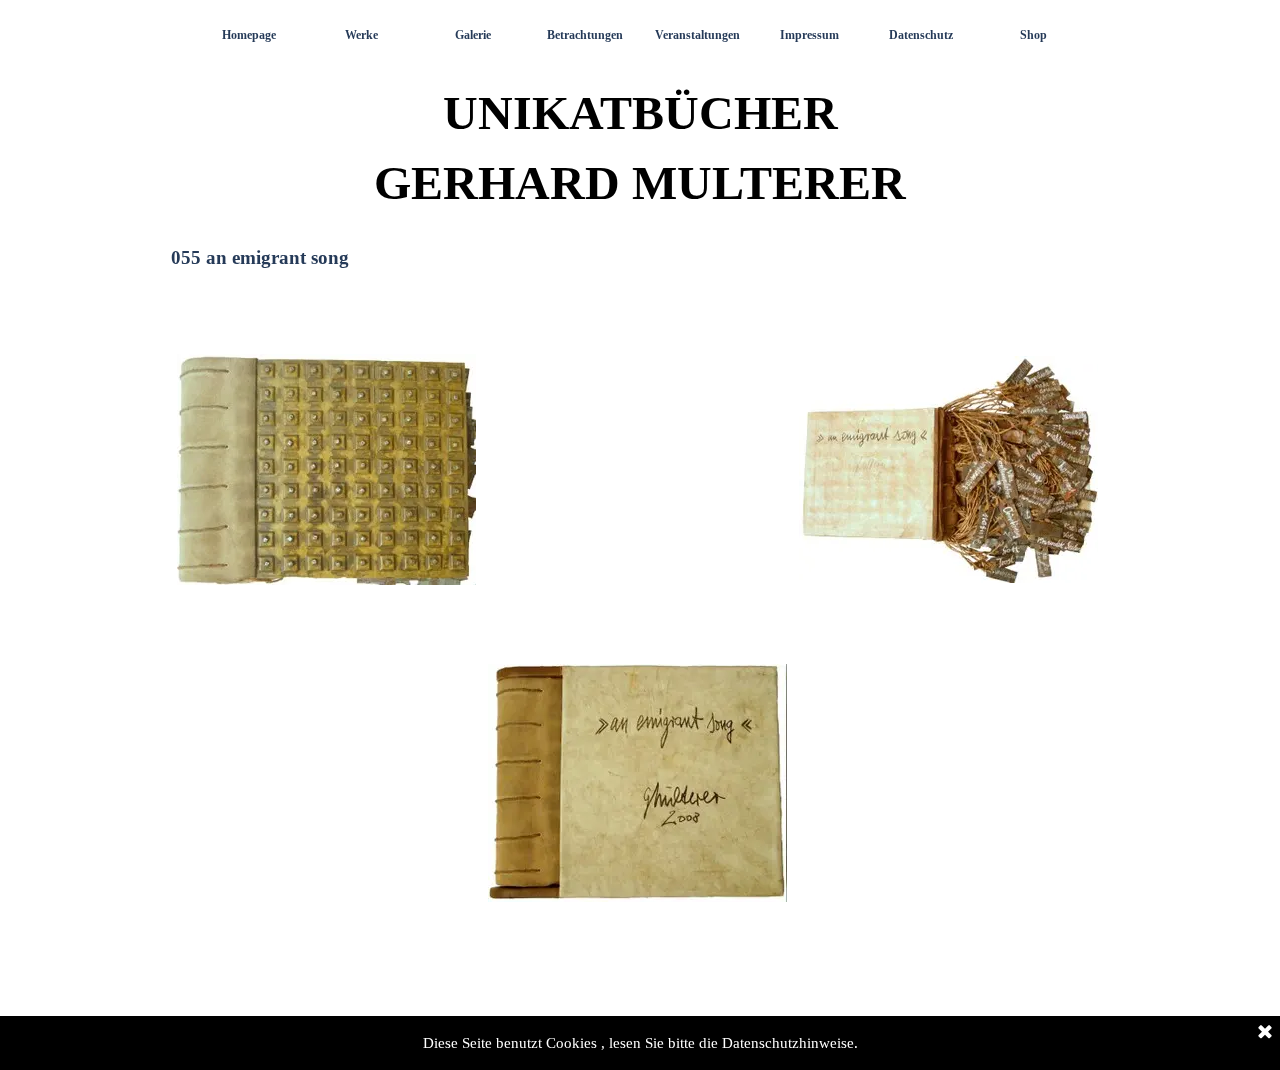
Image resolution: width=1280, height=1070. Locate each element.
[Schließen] (1265, 1033)
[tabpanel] (640, 630)
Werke (361, 35)
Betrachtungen (585, 35)
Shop (1033, 35)
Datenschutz (921, 35)
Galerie (473, 35)
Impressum (809, 35)
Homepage (249, 35)
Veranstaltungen (697, 35)
